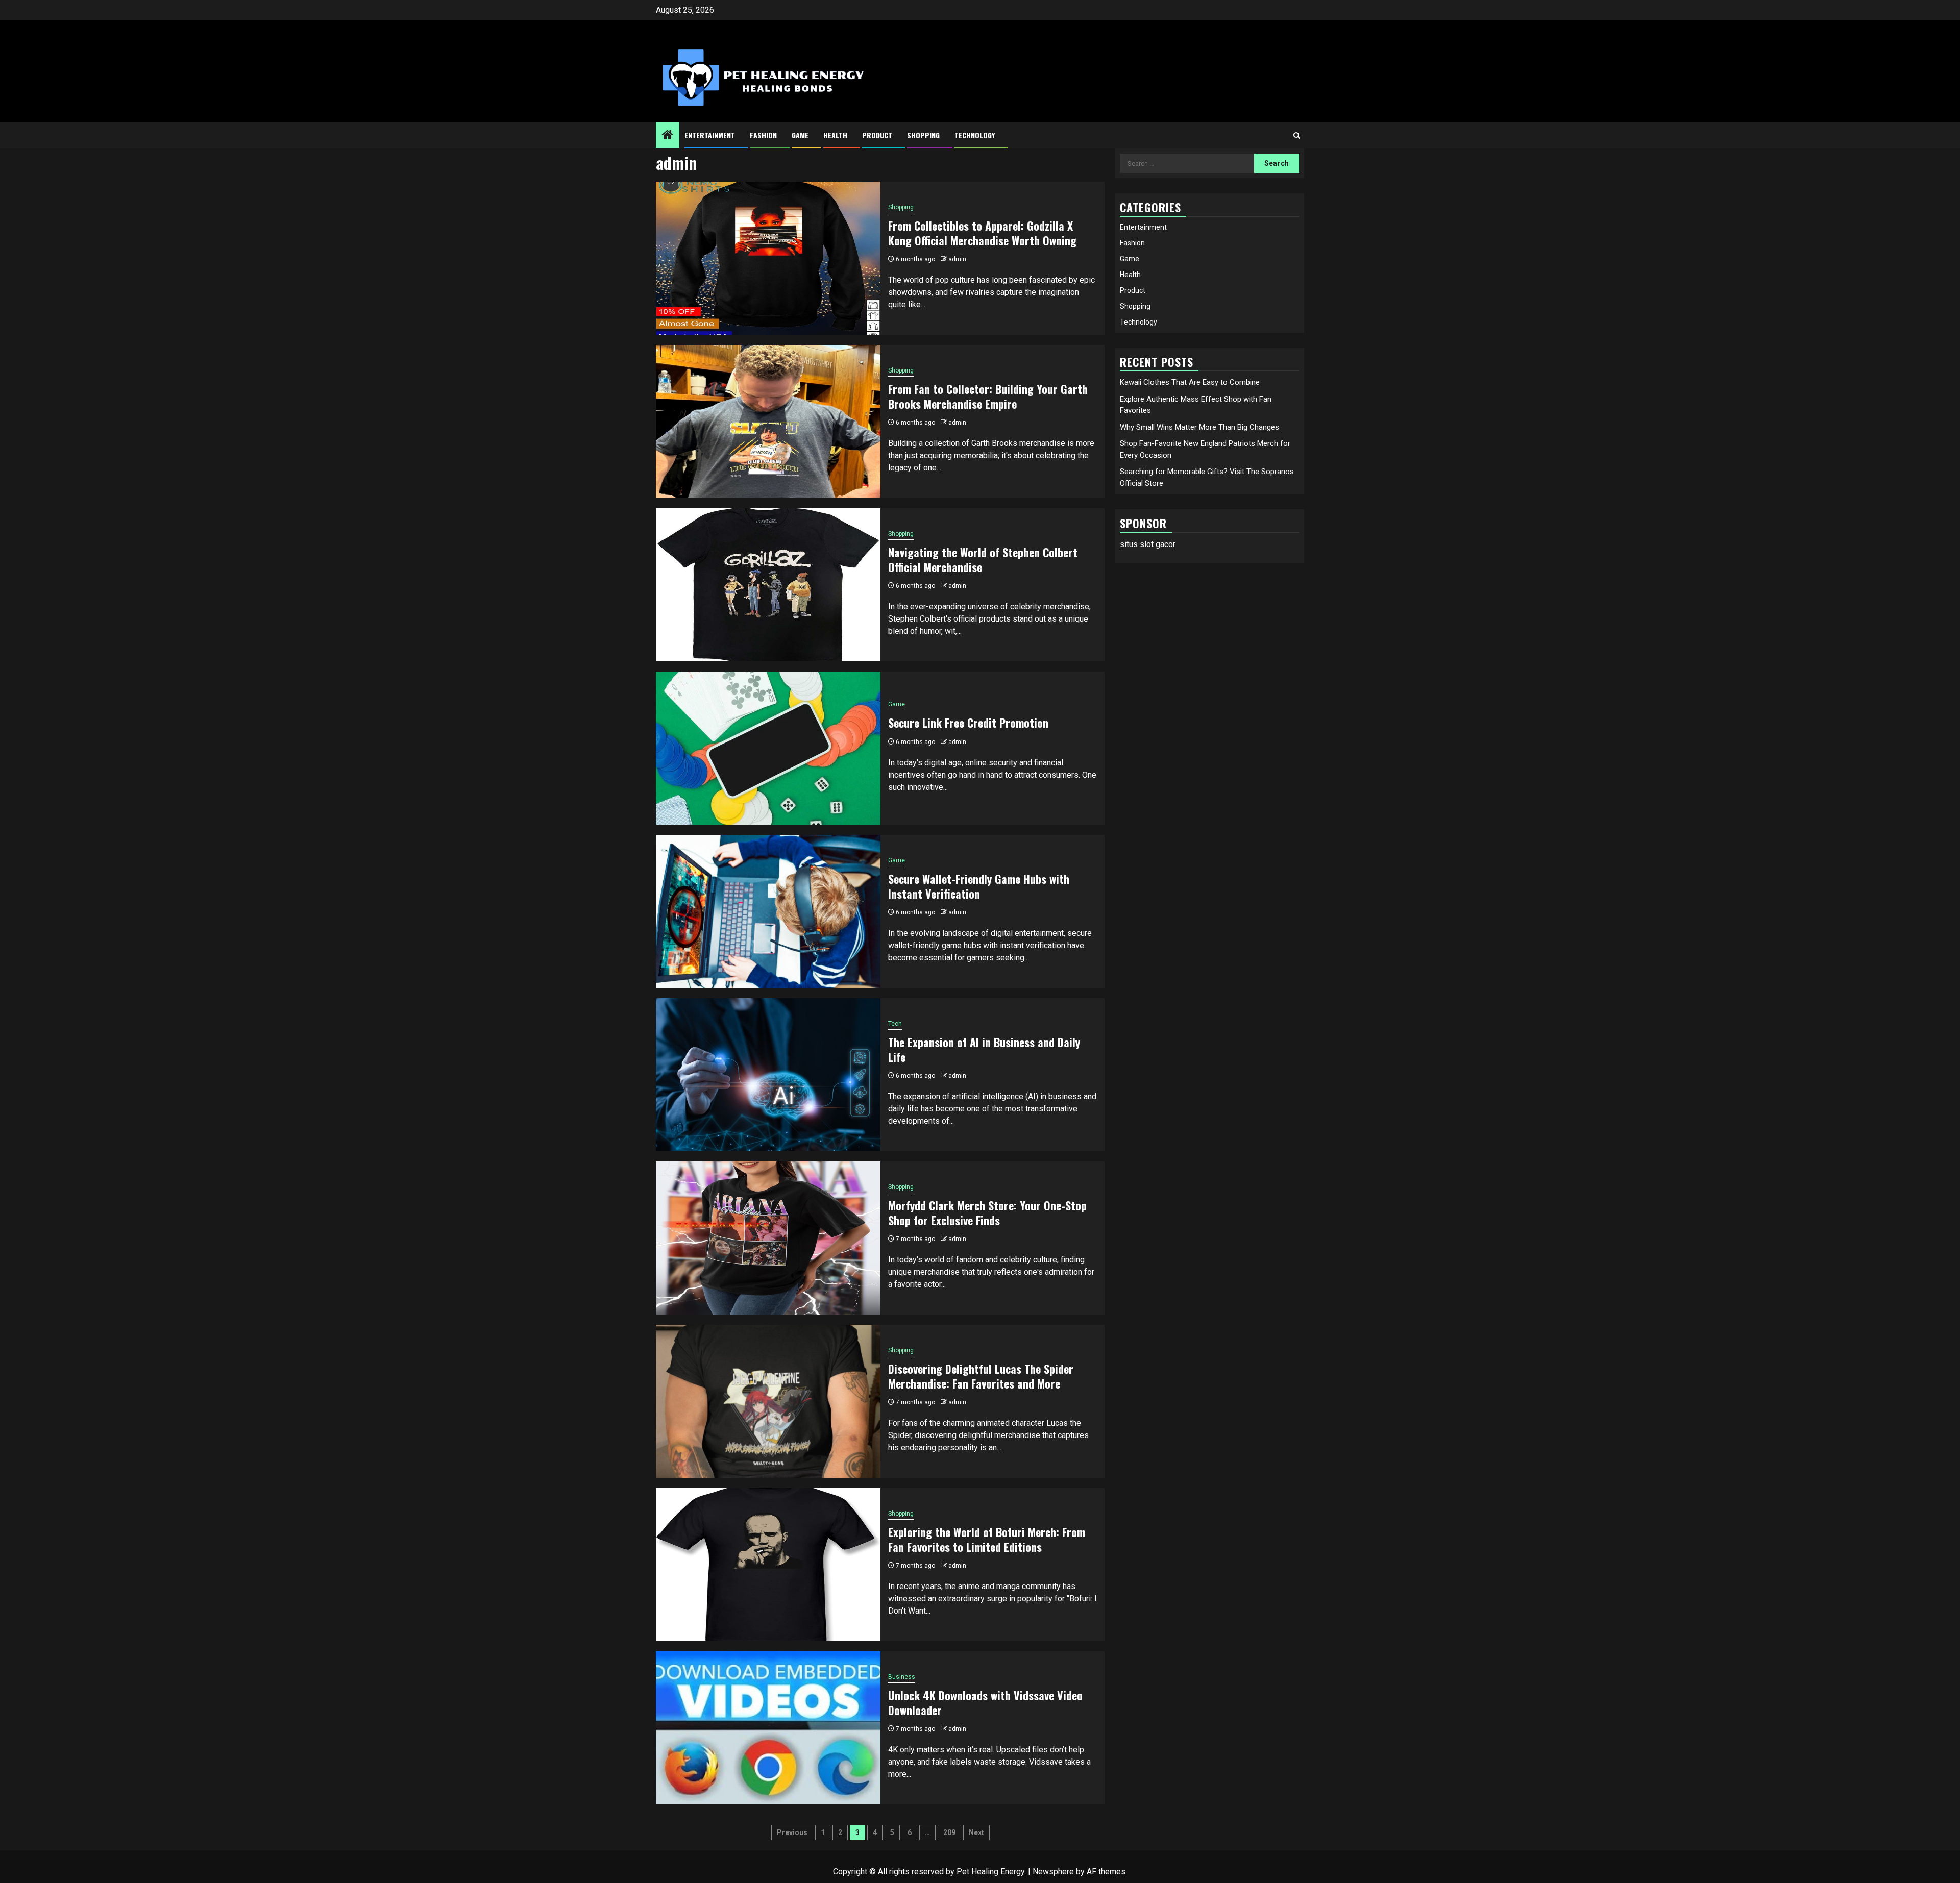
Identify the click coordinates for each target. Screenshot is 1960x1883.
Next (976, 1832)
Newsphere (1053, 1872)
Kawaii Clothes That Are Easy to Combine (1190, 382)
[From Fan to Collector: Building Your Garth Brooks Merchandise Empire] (768, 422)
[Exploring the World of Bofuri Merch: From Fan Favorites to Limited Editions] (768, 1565)
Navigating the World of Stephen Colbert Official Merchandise (983, 560)
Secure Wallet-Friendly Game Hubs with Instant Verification (979, 886)
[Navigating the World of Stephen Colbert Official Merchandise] (768, 585)
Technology (975, 135)
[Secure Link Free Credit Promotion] (768, 748)
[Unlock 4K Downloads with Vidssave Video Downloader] (768, 1728)
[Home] (668, 136)
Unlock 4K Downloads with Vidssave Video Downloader (985, 1703)
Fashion (763, 135)
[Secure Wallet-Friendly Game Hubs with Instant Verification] (768, 911)
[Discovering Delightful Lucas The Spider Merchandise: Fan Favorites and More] (768, 1401)
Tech (895, 1024)
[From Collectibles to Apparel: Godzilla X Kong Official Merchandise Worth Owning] (768, 258)
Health (835, 135)
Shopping (923, 135)
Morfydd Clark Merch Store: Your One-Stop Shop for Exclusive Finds (987, 1213)
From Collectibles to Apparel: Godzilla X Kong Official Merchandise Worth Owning (982, 233)
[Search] (1297, 135)
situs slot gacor (1148, 544)
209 (949, 1832)
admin (957, 259)
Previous (792, 1832)
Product (877, 135)
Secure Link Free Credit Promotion (968, 723)
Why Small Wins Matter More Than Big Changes (1199, 427)
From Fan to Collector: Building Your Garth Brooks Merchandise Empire (988, 396)
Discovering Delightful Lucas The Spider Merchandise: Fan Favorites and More (981, 1376)
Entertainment (710, 135)
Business (902, 1677)
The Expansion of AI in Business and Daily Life (984, 1049)
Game (800, 135)
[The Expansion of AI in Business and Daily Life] (768, 1075)
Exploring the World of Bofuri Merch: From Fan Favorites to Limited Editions (987, 1539)
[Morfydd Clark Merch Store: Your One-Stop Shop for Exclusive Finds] (768, 1238)
